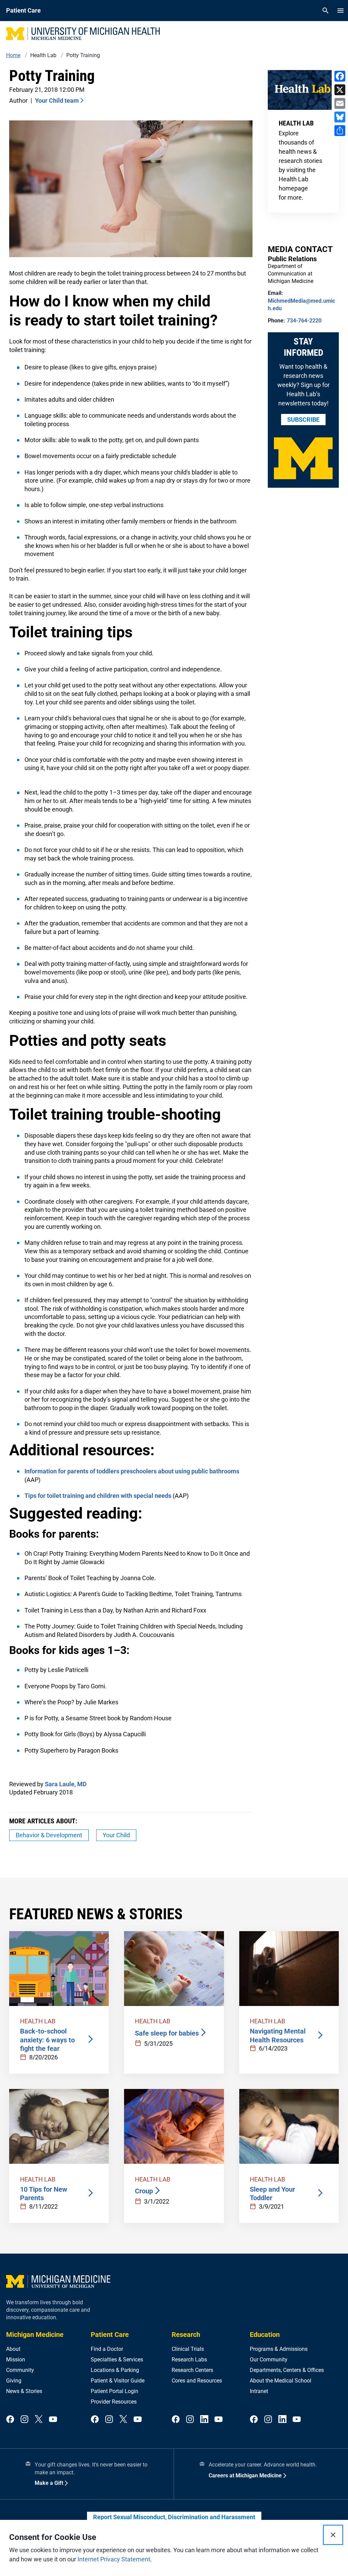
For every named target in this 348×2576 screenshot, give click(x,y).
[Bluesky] (340, 117)
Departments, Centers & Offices (287, 2370)
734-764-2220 (304, 321)
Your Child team (57, 101)
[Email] (340, 103)
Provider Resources (114, 2402)
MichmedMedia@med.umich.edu (301, 305)
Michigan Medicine (35, 2335)
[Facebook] (340, 76)
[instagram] (24, 2419)
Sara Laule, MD (66, 1784)
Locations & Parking (115, 2370)
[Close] (333, 2535)
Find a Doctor (107, 2349)
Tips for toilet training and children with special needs (98, 1496)
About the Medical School (281, 2381)
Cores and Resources (197, 2381)
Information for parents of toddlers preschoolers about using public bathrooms (132, 1471)
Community (20, 2370)
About (13, 2349)
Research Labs (189, 2360)
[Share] (340, 131)
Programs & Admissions (279, 2349)
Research (186, 2335)
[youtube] (53, 2419)
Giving (14, 2381)
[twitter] (39, 2419)
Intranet (259, 2391)
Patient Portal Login (115, 2391)
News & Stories (24, 2391)
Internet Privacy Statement (114, 2559)
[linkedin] (204, 2419)
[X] (340, 90)
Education (265, 2335)
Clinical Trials (188, 2349)
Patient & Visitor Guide (118, 2381)
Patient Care (110, 2335)
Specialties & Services (117, 2360)
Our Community (269, 2360)
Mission (16, 2360)
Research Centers (192, 2370)
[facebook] (10, 2419)
